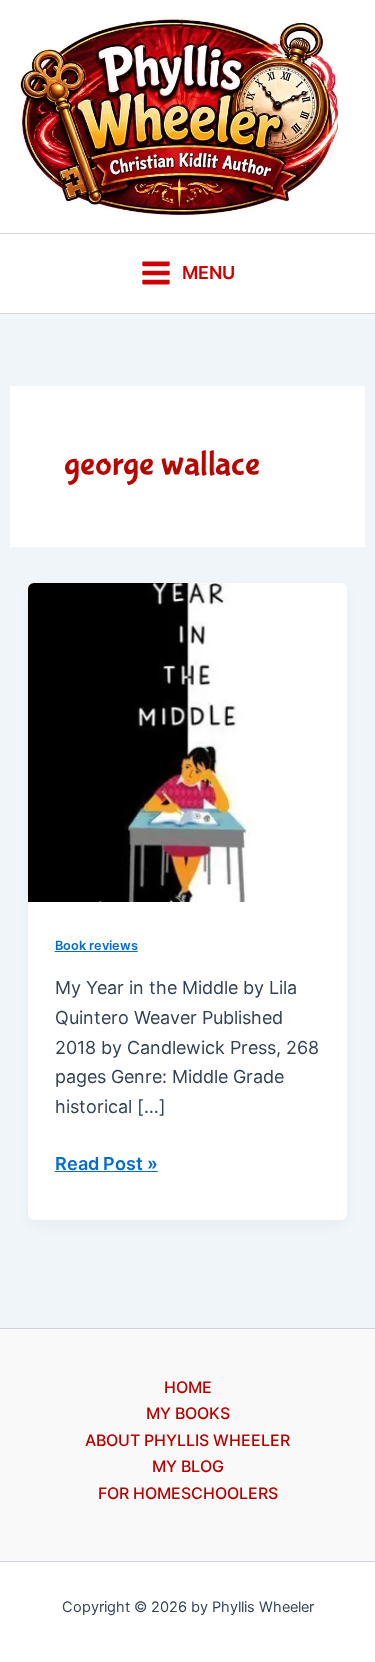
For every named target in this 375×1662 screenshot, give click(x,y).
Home (188, 1387)
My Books (188, 1413)
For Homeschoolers (188, 1493)
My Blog (188, 1466)
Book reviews (96, 945)
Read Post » (106, 1165)
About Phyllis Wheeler (187, 1440)
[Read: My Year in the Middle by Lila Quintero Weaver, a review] (188, 740)
